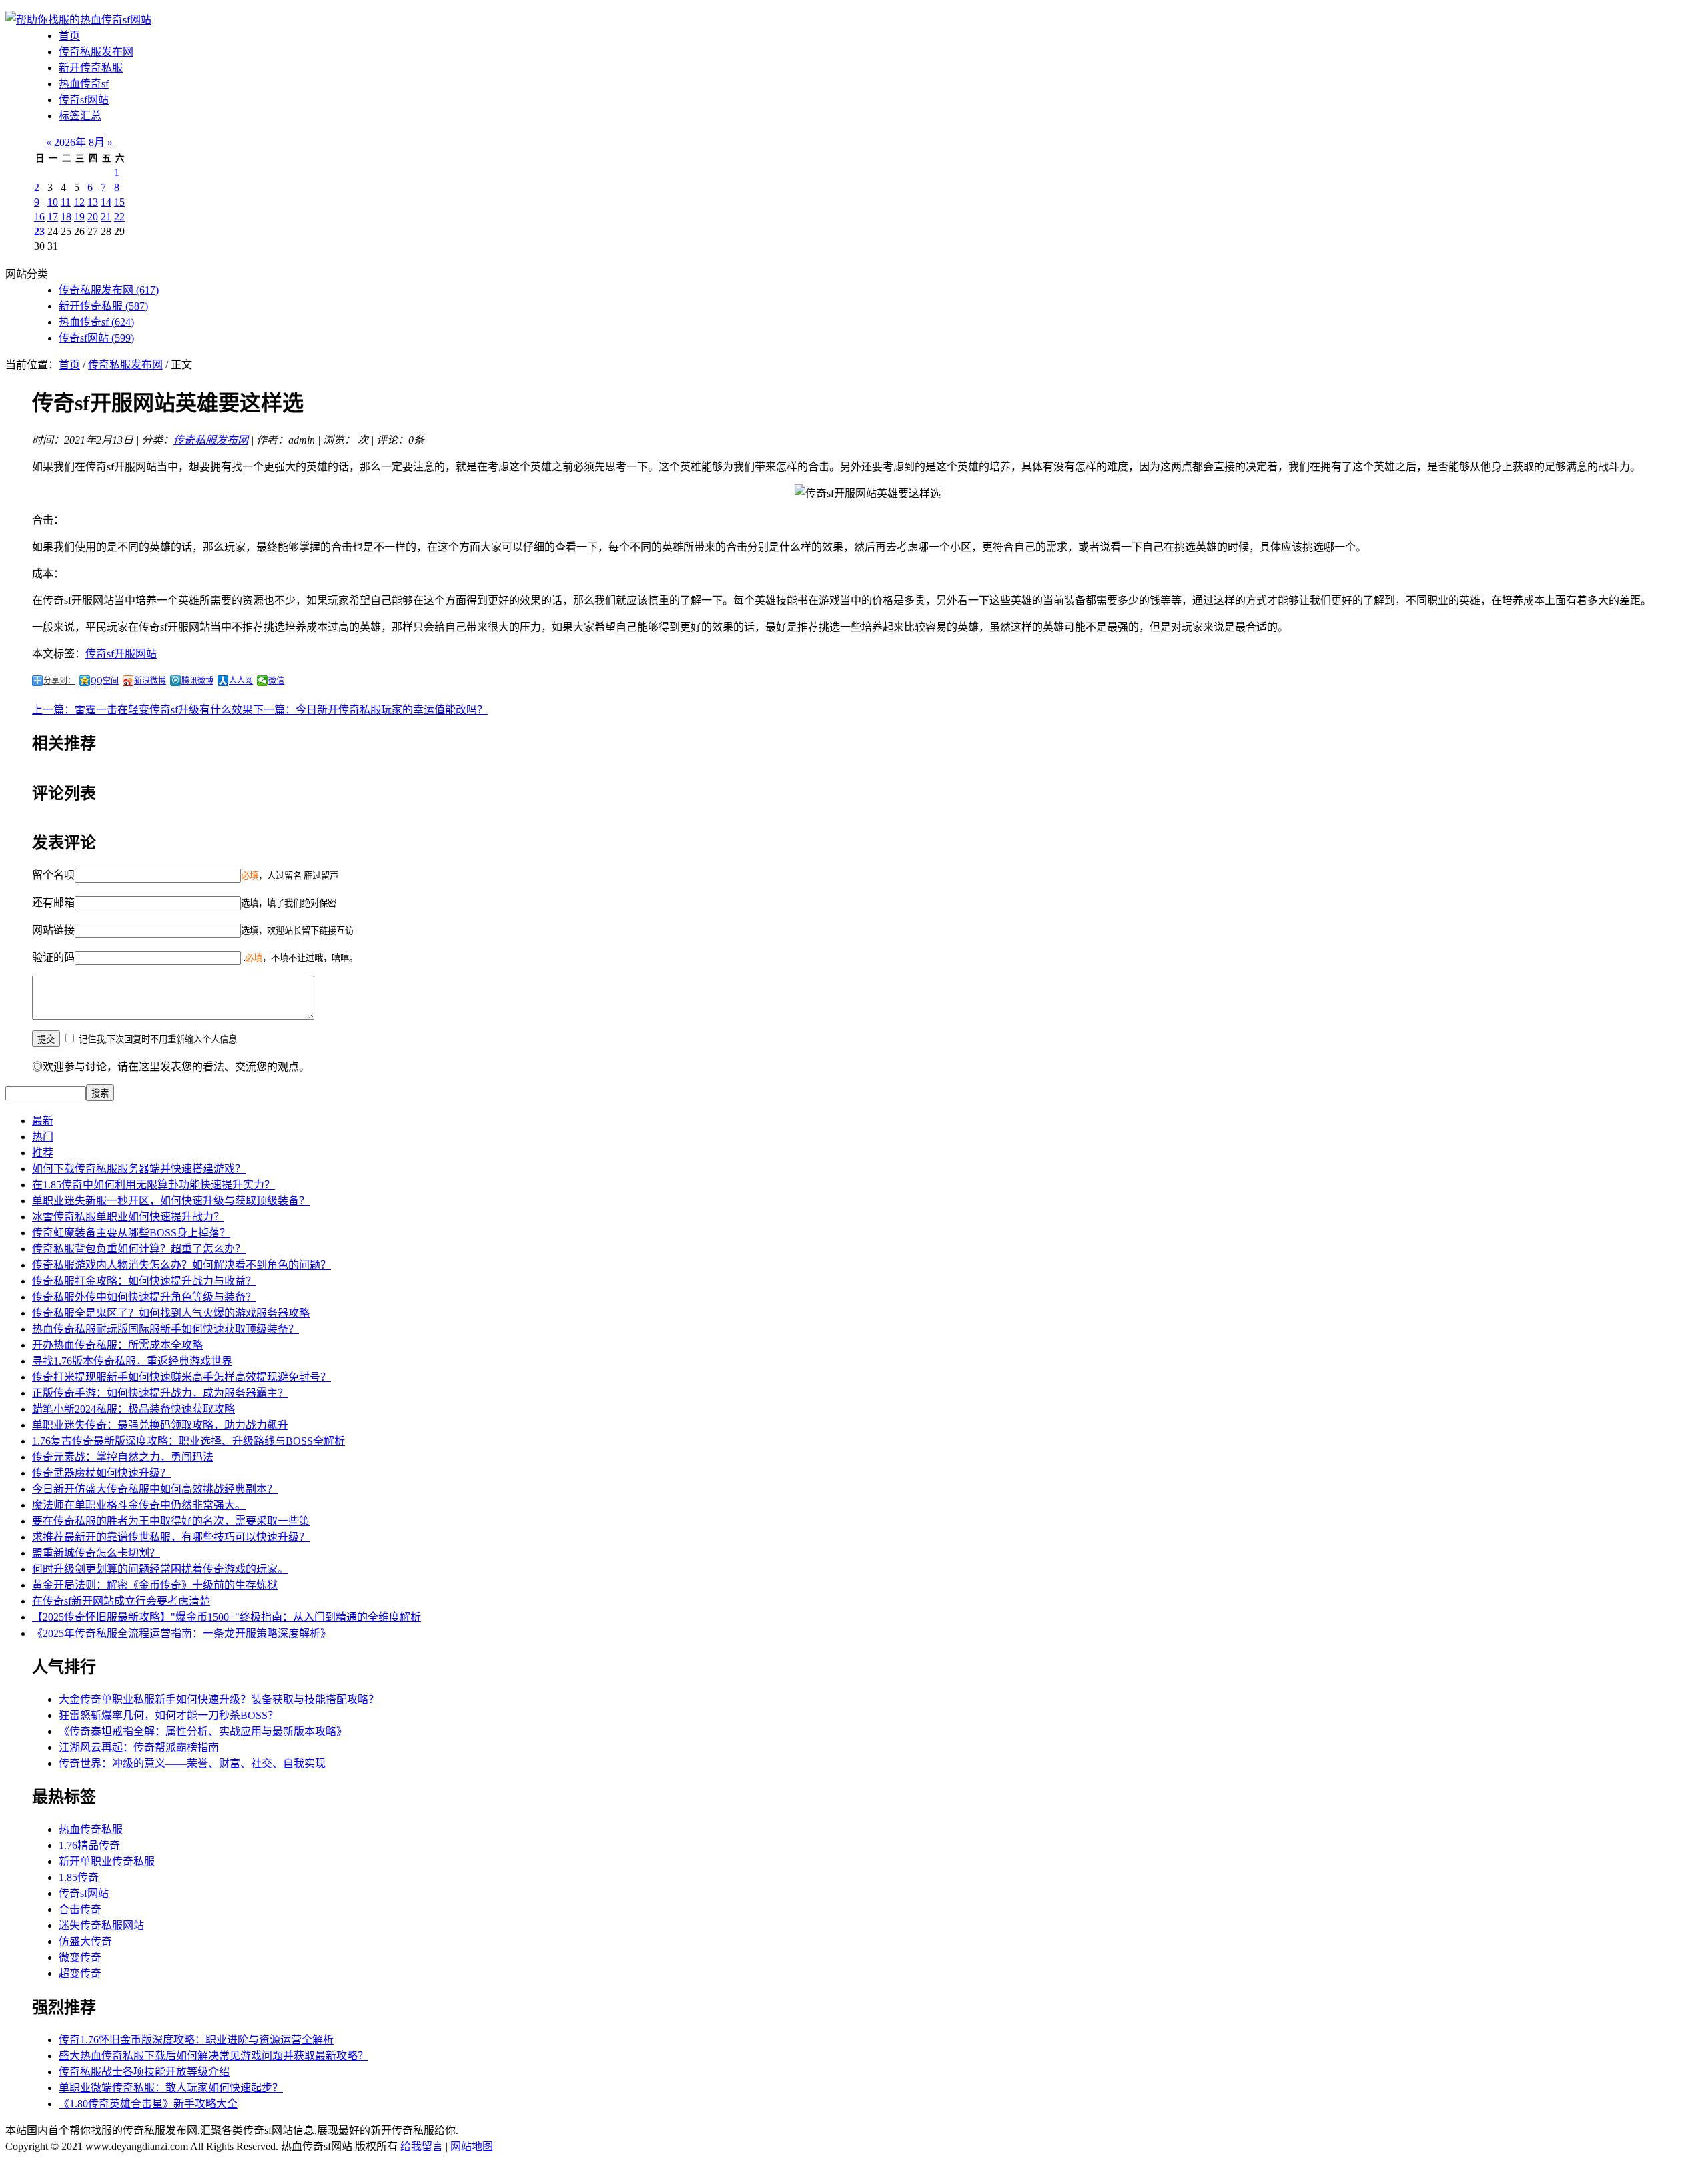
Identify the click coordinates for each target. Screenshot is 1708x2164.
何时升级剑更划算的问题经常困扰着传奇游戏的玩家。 (160, 1569)
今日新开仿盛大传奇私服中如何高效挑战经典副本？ (155, 1489)
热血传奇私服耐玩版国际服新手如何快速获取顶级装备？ (165, 1329)
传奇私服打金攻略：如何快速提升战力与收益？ (144, 1281)
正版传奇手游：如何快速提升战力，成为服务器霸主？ (160, 1393)
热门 (43, 1137)
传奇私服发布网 (96, 52)
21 (106, 217)
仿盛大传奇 (85, 1941)
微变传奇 (80, 1957)
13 (93, 202)
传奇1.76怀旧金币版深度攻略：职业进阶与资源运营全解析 (196, 2040)
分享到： (59, 681)
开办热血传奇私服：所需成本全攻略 (117, 1345)
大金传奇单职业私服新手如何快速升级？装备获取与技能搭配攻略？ (219, 1699)
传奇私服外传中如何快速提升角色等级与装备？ (144, 1297)
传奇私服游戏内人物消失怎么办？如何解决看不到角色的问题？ (181, 1265)
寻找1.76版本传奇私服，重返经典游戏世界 (132, 1361)
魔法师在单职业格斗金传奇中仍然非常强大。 (139, 1505)
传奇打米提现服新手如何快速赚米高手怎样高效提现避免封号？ (181, 1377)
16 (39, 217)
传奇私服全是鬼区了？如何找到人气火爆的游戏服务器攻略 (171, 1313)
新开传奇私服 (91, 68)
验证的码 (53, 957)
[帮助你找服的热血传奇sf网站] (78, 20)
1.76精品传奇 (89, 1845)
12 (79, 202)
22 (119, 217)
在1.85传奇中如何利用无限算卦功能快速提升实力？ (153, 1185)
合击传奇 (80, 1909)
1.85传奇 (79, 1877)
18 (66, 217)
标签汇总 (80, 116)
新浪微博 (150, 681)
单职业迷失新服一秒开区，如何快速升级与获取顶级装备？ (171, 1201)
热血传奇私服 (91, 1829)
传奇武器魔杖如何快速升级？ (101, 1473)
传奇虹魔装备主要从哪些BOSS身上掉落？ (131, 1233)
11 (66, 202)
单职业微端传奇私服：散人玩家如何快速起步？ (171, 2088)
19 (79, 217)
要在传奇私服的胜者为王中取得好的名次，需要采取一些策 (171, 1521)
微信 (276, 681)
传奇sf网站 (84, 100)
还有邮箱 (53, 903)
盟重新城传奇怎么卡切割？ (96, 1553)
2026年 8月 (79, 142)
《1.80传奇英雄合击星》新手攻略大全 (148, 2104)
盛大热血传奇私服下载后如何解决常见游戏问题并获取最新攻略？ (213, 2056)
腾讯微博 (197, 681)
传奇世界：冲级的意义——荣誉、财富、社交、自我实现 (192, 1763)
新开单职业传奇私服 (107, 1861)
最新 (43, 1121)
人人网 (241, 681)
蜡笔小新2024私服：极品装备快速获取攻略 (133, 1409)
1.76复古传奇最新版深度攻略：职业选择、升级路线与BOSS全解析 (188, 1441)
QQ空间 (105, 681)
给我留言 (422, 2146)
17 (53, 217)
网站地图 (472, 2146)
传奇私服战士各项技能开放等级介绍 (144, 2072)
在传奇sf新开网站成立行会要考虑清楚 (121, 1601)
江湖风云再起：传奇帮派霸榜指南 (139, 1747)
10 (53, 202)
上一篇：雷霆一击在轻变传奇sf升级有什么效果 (142, 710)
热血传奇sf (84, 84)
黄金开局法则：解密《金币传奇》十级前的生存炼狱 (155, 1585)
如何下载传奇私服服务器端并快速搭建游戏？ (139, 1169)
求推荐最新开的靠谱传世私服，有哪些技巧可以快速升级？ (171, 1537)
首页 (69, 36)
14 (106, 202)
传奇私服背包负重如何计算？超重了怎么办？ (139, 1249)
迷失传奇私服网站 (101, 1925)
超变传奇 (80, 1973)
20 (93, 217)
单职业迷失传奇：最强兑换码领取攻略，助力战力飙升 (160, 1425)
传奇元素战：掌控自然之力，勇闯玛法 (123, 1457)
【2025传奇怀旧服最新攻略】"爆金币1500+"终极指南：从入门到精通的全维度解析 (227, 1617)
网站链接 (53, 930)
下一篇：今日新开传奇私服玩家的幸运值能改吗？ (370, 710)
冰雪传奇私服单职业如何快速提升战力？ (128, 1217)
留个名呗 (53, 875)
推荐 (43, 1153)
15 (119, 202)
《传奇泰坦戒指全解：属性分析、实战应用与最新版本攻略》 (203, 1731)
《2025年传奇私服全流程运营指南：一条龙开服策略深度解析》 (181, 1633)
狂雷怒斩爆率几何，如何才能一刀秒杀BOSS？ (168, 1715)
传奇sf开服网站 (121, 654)
